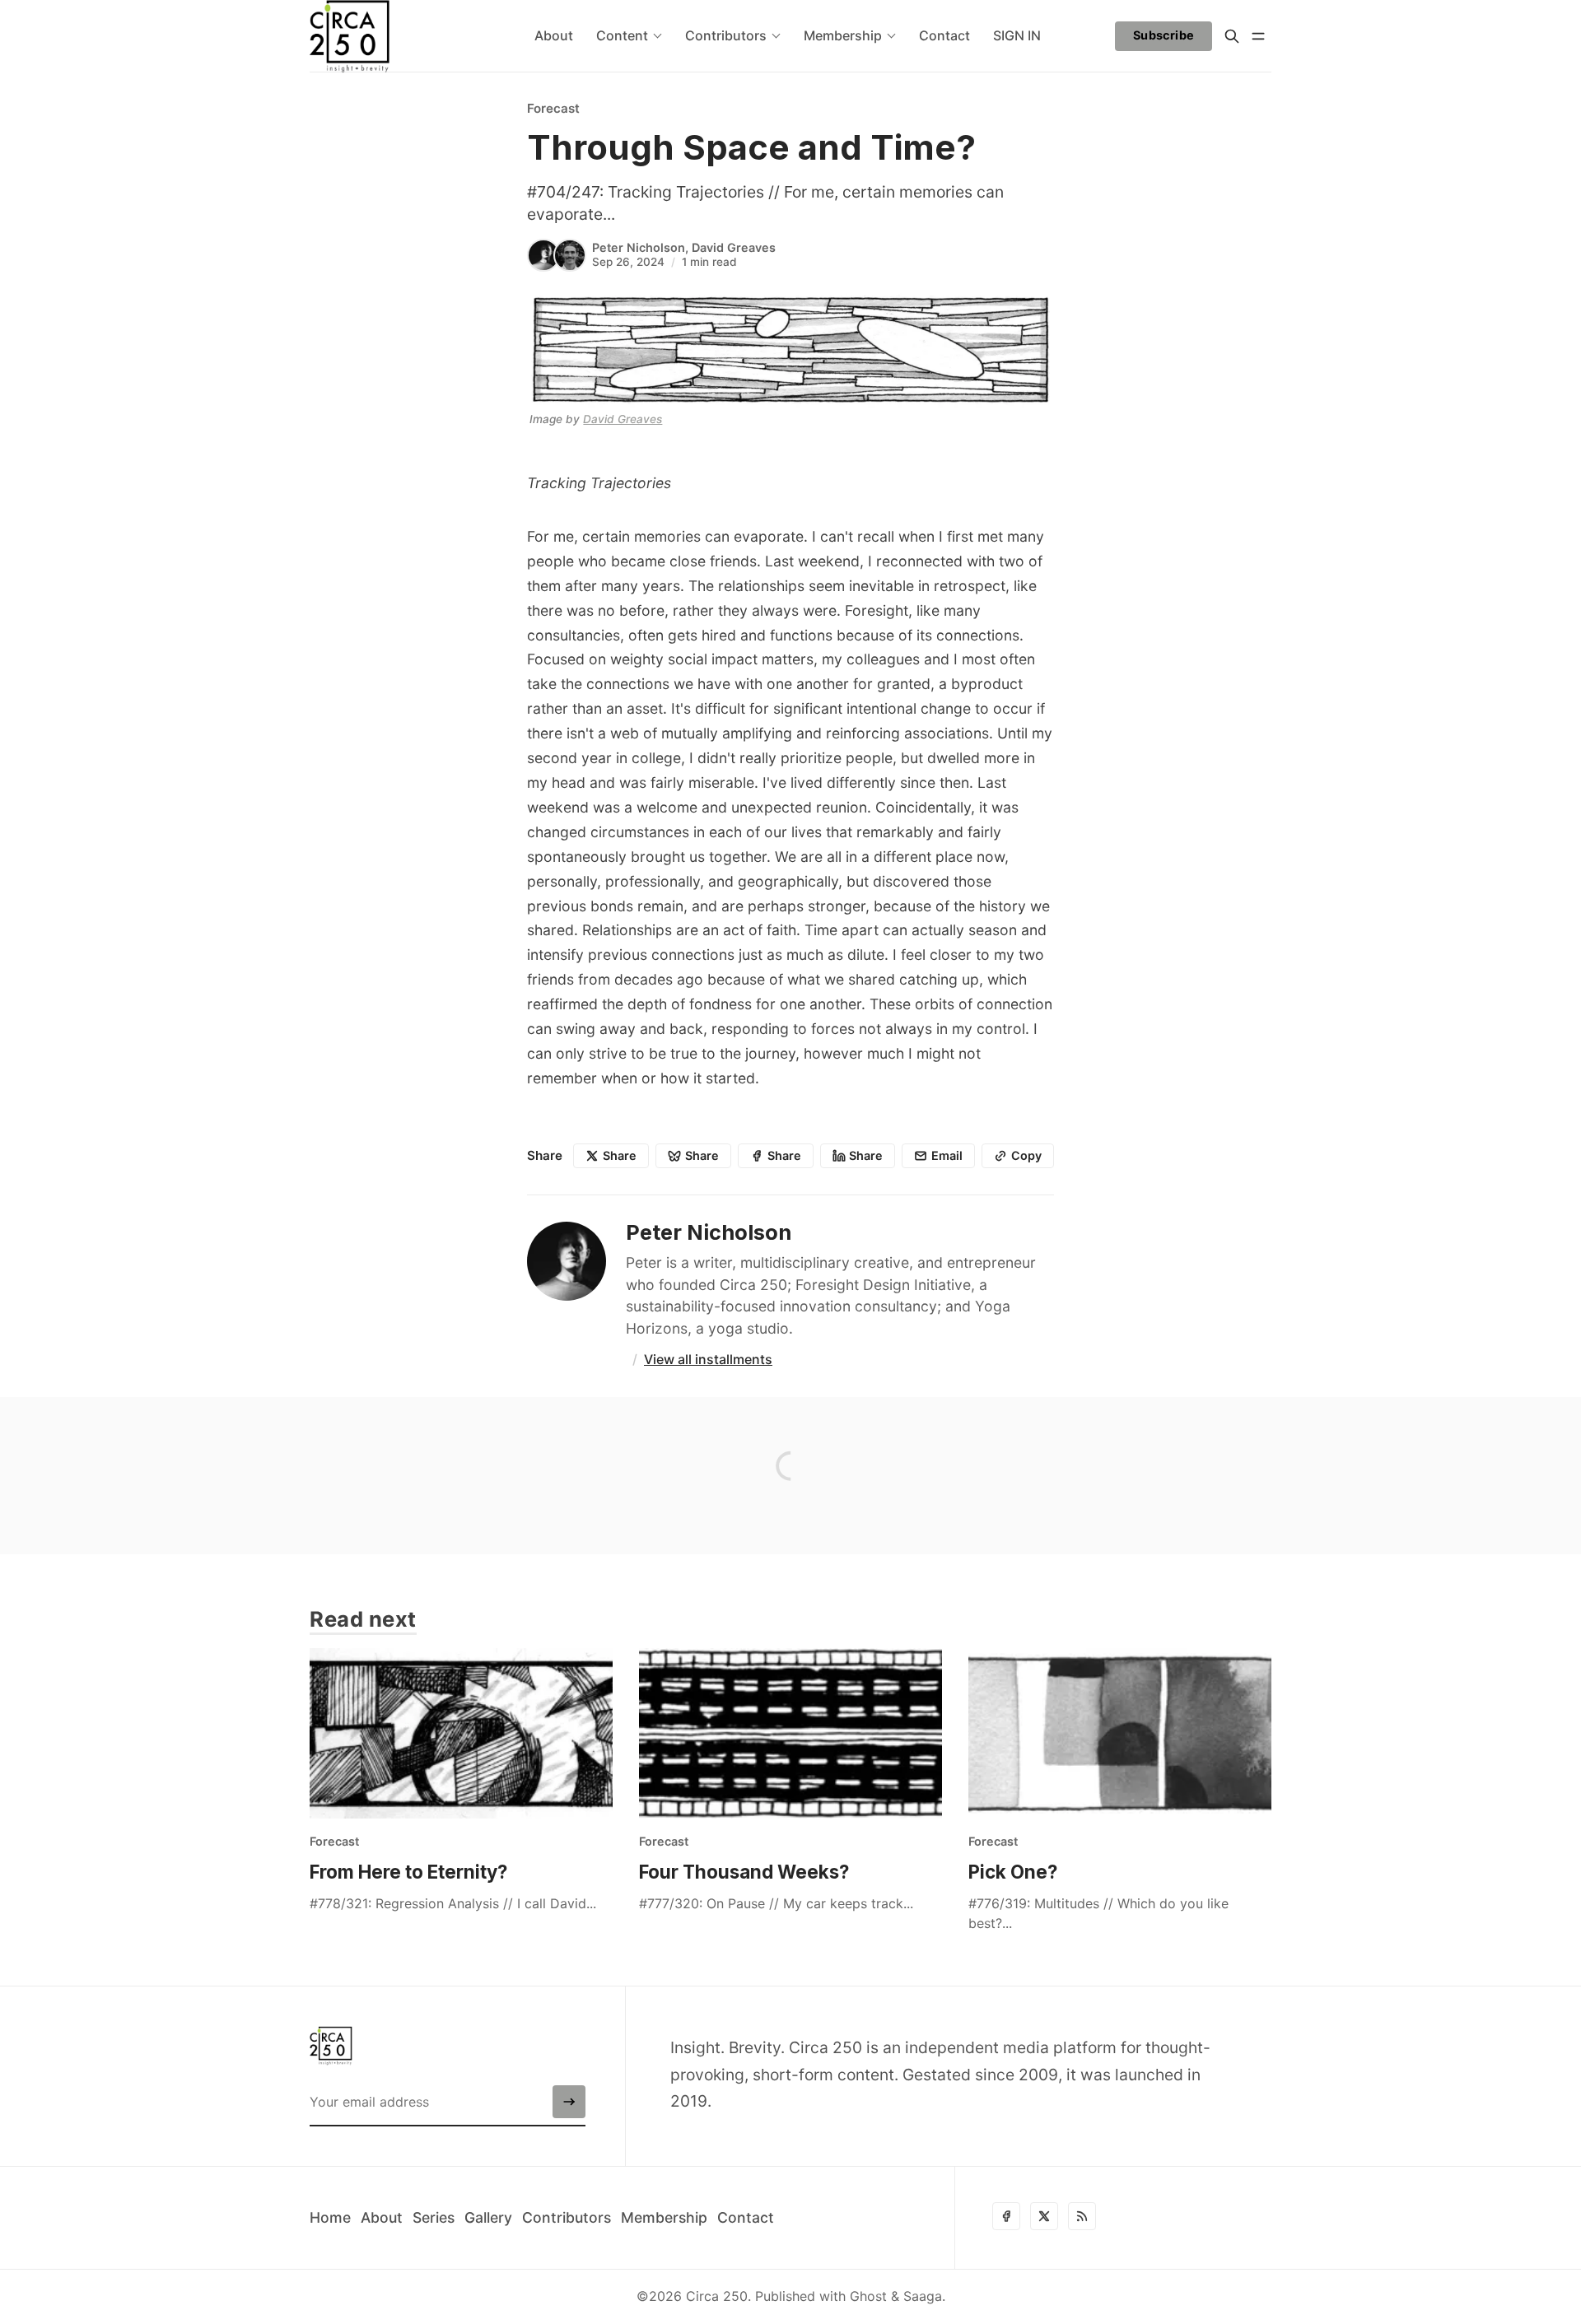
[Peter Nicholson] (543, 255)
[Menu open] (1258, 36)
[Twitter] (1044, 2216)
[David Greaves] (570, 255)
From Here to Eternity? (408, 1872)
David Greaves (734, 247)
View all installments (708, 1359)
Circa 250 (717, 2296)
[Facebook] (1006, 2216)
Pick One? (1013, 1872)
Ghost (868, 2296)
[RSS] (1082, 2216)
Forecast (553, 108)
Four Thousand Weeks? (744, 1872)
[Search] (1232, 36)
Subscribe (1164, 35)
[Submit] (569, 2102)
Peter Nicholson (639, 247)
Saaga (923, 2296)
